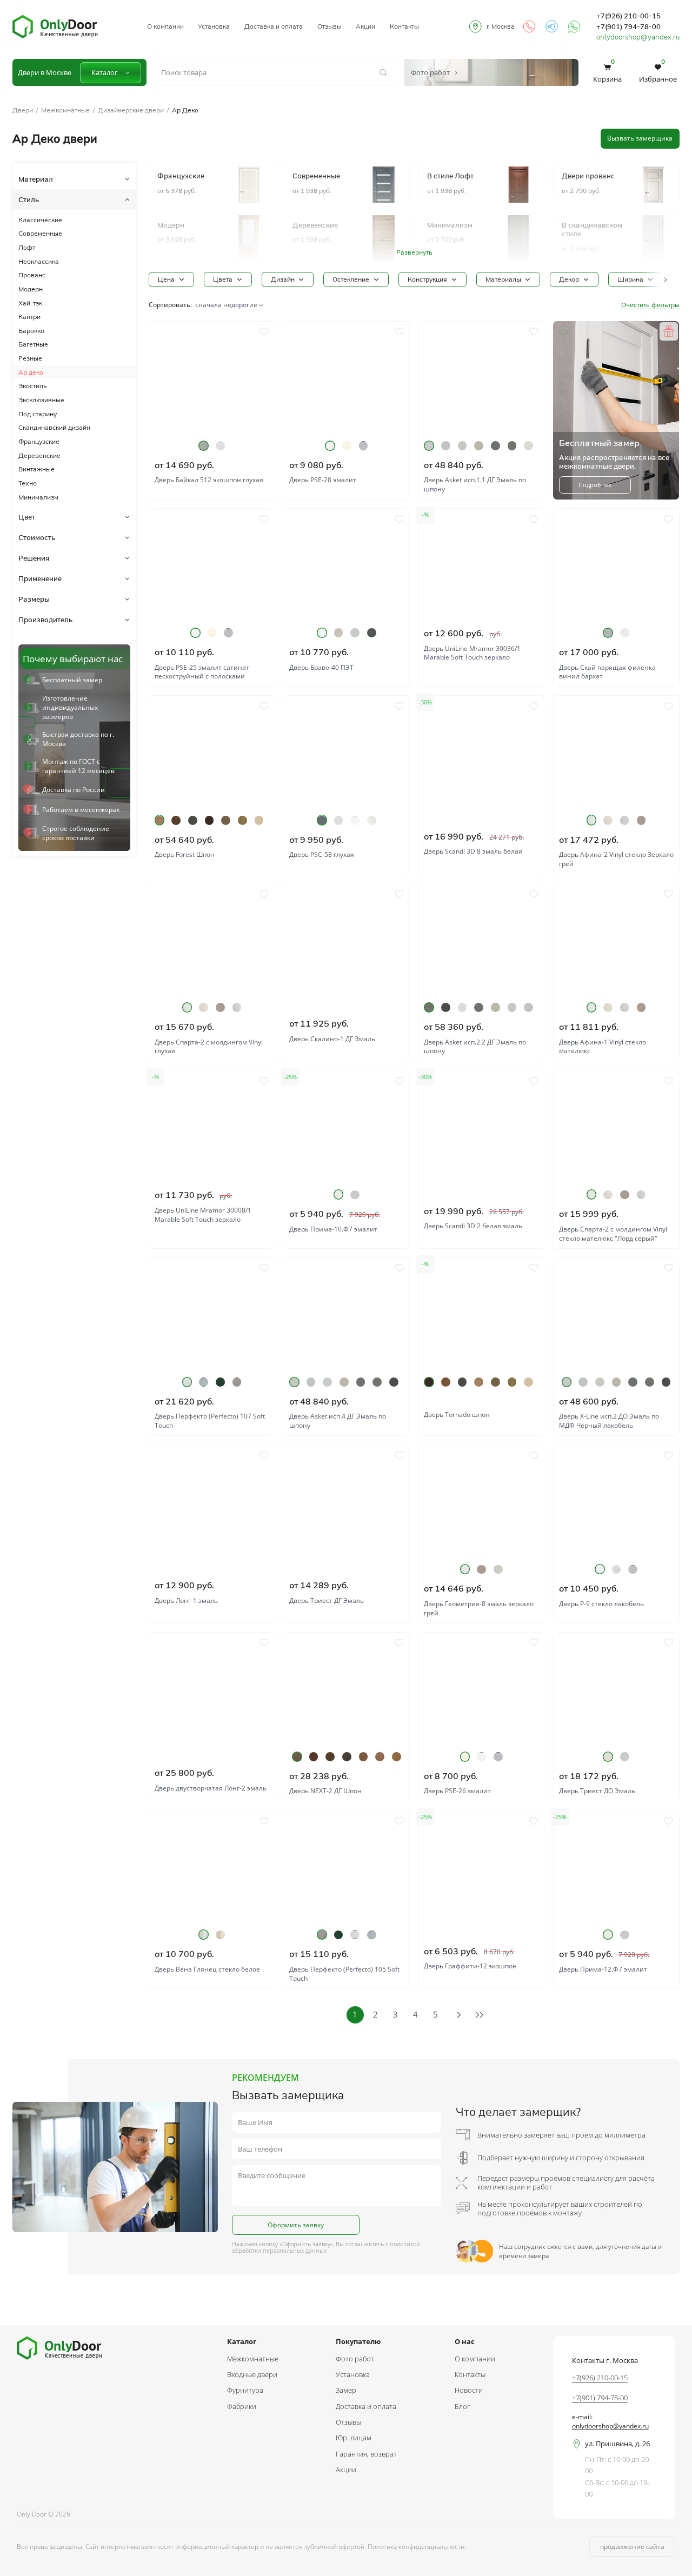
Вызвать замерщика (640, 138)
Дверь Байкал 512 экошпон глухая (209, 480)
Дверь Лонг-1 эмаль (186, 1601)
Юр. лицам (354, 2438)
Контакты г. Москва (605, 2360)
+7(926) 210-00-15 (628, 16)
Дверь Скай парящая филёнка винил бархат (607, 672)
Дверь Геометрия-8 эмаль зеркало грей (479, 1609)
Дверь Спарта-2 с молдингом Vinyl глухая (209, 1047)
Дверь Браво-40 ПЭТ (321, 668)
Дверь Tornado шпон (457, 1415)
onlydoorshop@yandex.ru (638, 37)
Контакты (404, 26)
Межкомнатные (65, 110)
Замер (346, 2390)
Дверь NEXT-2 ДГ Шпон (325, 1791)
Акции (365, 26)
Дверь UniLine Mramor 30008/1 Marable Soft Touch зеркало (203, 1215)
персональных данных (295, 2251)
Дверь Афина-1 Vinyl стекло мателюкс (603, 1047)
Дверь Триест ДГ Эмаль (327, 1601)
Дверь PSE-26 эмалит (457, 1791)
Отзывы (330, 26)
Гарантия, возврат (366, 2454)
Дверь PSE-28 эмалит (323, 480)
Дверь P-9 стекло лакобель (601, 1604)
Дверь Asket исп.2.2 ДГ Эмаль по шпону (475, 1047)
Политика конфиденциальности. (417, 2547)
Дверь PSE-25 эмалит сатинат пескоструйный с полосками (202, 672)
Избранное (658, 73)
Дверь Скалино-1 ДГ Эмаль (332, 1039)
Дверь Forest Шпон (185, 855)
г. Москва (501, 26)
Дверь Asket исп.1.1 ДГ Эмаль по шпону (475, 485)
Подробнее (595, 485)
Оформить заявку (296, 2225)
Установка (214, 26)
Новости (469, 2390)
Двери (23, 110)
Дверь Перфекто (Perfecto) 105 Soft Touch (344, 1974)
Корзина (607, 73)
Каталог (105, 72)
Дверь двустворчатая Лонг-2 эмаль (211, 1788)
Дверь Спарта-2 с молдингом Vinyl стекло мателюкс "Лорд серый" (613, 1234)
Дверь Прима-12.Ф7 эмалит (603, 1969)
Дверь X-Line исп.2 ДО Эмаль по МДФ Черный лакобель (609, 1421)
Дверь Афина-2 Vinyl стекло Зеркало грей (616, 859)
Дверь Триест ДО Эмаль (597, 1791)
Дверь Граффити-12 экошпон (470, 1966)
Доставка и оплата (274, 26)
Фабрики (242, 2406)
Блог (462, 2406)
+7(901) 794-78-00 (628, 26)
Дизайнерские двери (131, 110)
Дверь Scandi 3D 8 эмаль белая (473, 851)
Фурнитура (245, 2390)
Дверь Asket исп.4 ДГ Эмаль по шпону (338, 1421)
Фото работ (355, 2359)
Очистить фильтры (650, 305)
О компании (165, 26)
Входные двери (252, 2374)
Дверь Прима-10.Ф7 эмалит (333, 1229)
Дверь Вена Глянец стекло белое (207, 1969)
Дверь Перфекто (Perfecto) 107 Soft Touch (210, 1421)
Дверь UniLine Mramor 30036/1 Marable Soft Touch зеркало (472, 653)
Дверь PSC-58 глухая (322, 855)
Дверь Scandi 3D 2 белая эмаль (473, 1226)
